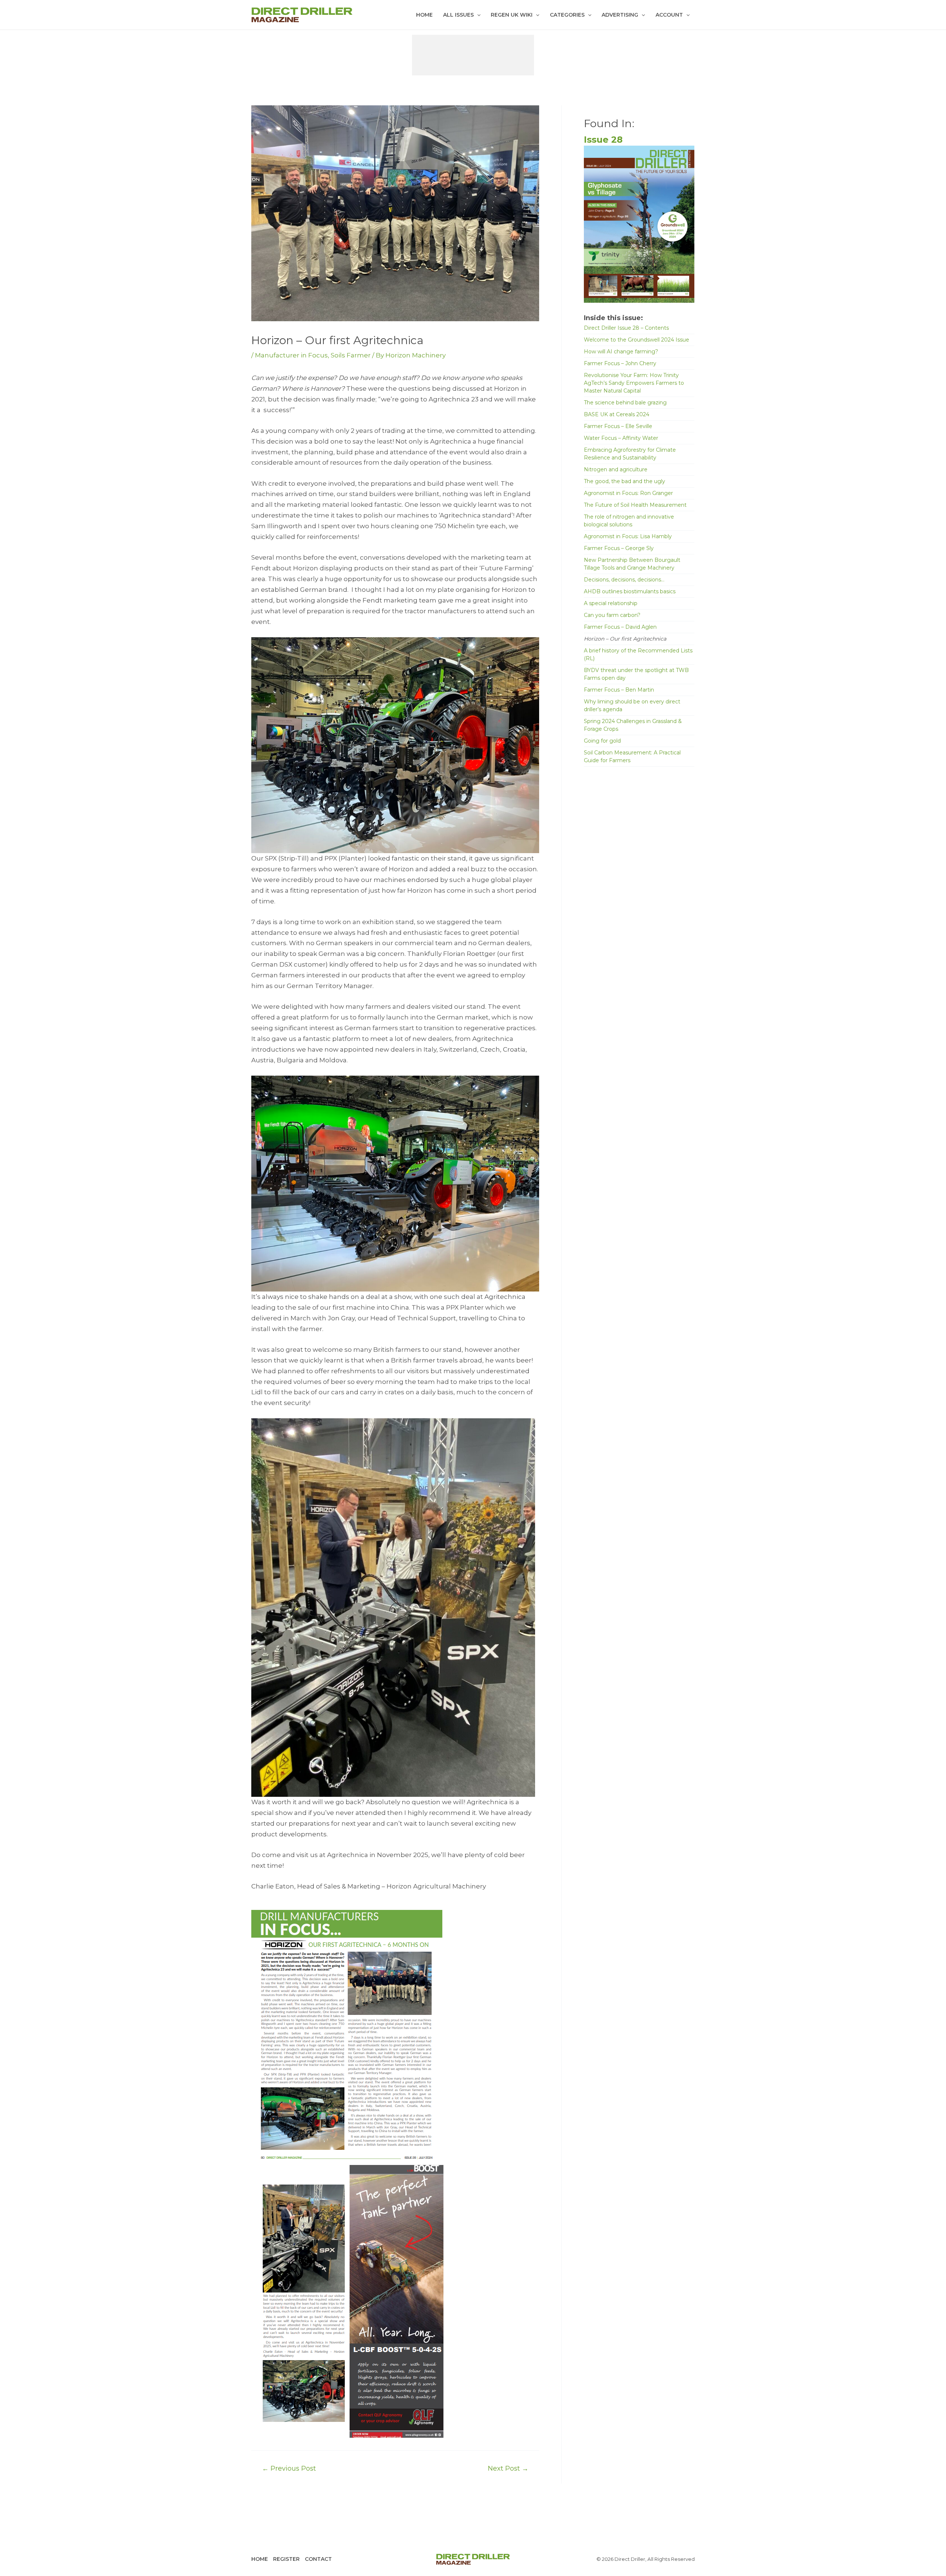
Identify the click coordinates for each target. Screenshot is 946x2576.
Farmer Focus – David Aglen (620, 627)
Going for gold (602, 741)
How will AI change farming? (621, 352)
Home (424, 15)
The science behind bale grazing (625, 403)
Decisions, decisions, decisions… (624, 580)
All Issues (458, 15)
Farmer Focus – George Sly (619, 548)
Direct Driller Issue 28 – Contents (626, 328)
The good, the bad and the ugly (625, 481)
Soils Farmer (351, 355)
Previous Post (289, 2468)
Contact (318, 2559)
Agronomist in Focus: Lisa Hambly (628, 536)
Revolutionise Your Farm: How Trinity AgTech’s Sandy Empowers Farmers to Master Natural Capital (634, 383)
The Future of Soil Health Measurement (635, 505)
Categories (567, 15)
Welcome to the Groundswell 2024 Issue (637, 340)
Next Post (508, 2468)
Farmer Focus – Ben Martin (619, 690)
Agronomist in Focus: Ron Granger (628, 493)
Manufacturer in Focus (291, 355)
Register (286, 2559)
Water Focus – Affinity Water (621, 438)
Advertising (620, 15)
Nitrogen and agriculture (616, 469)
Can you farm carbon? (612, 615)
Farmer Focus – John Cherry (620, 363)
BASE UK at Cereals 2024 (617, 414)
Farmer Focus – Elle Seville (618, 426)
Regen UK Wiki (512, 15)
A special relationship (611, 603)
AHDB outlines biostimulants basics (630, 591)
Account (669, 15)
